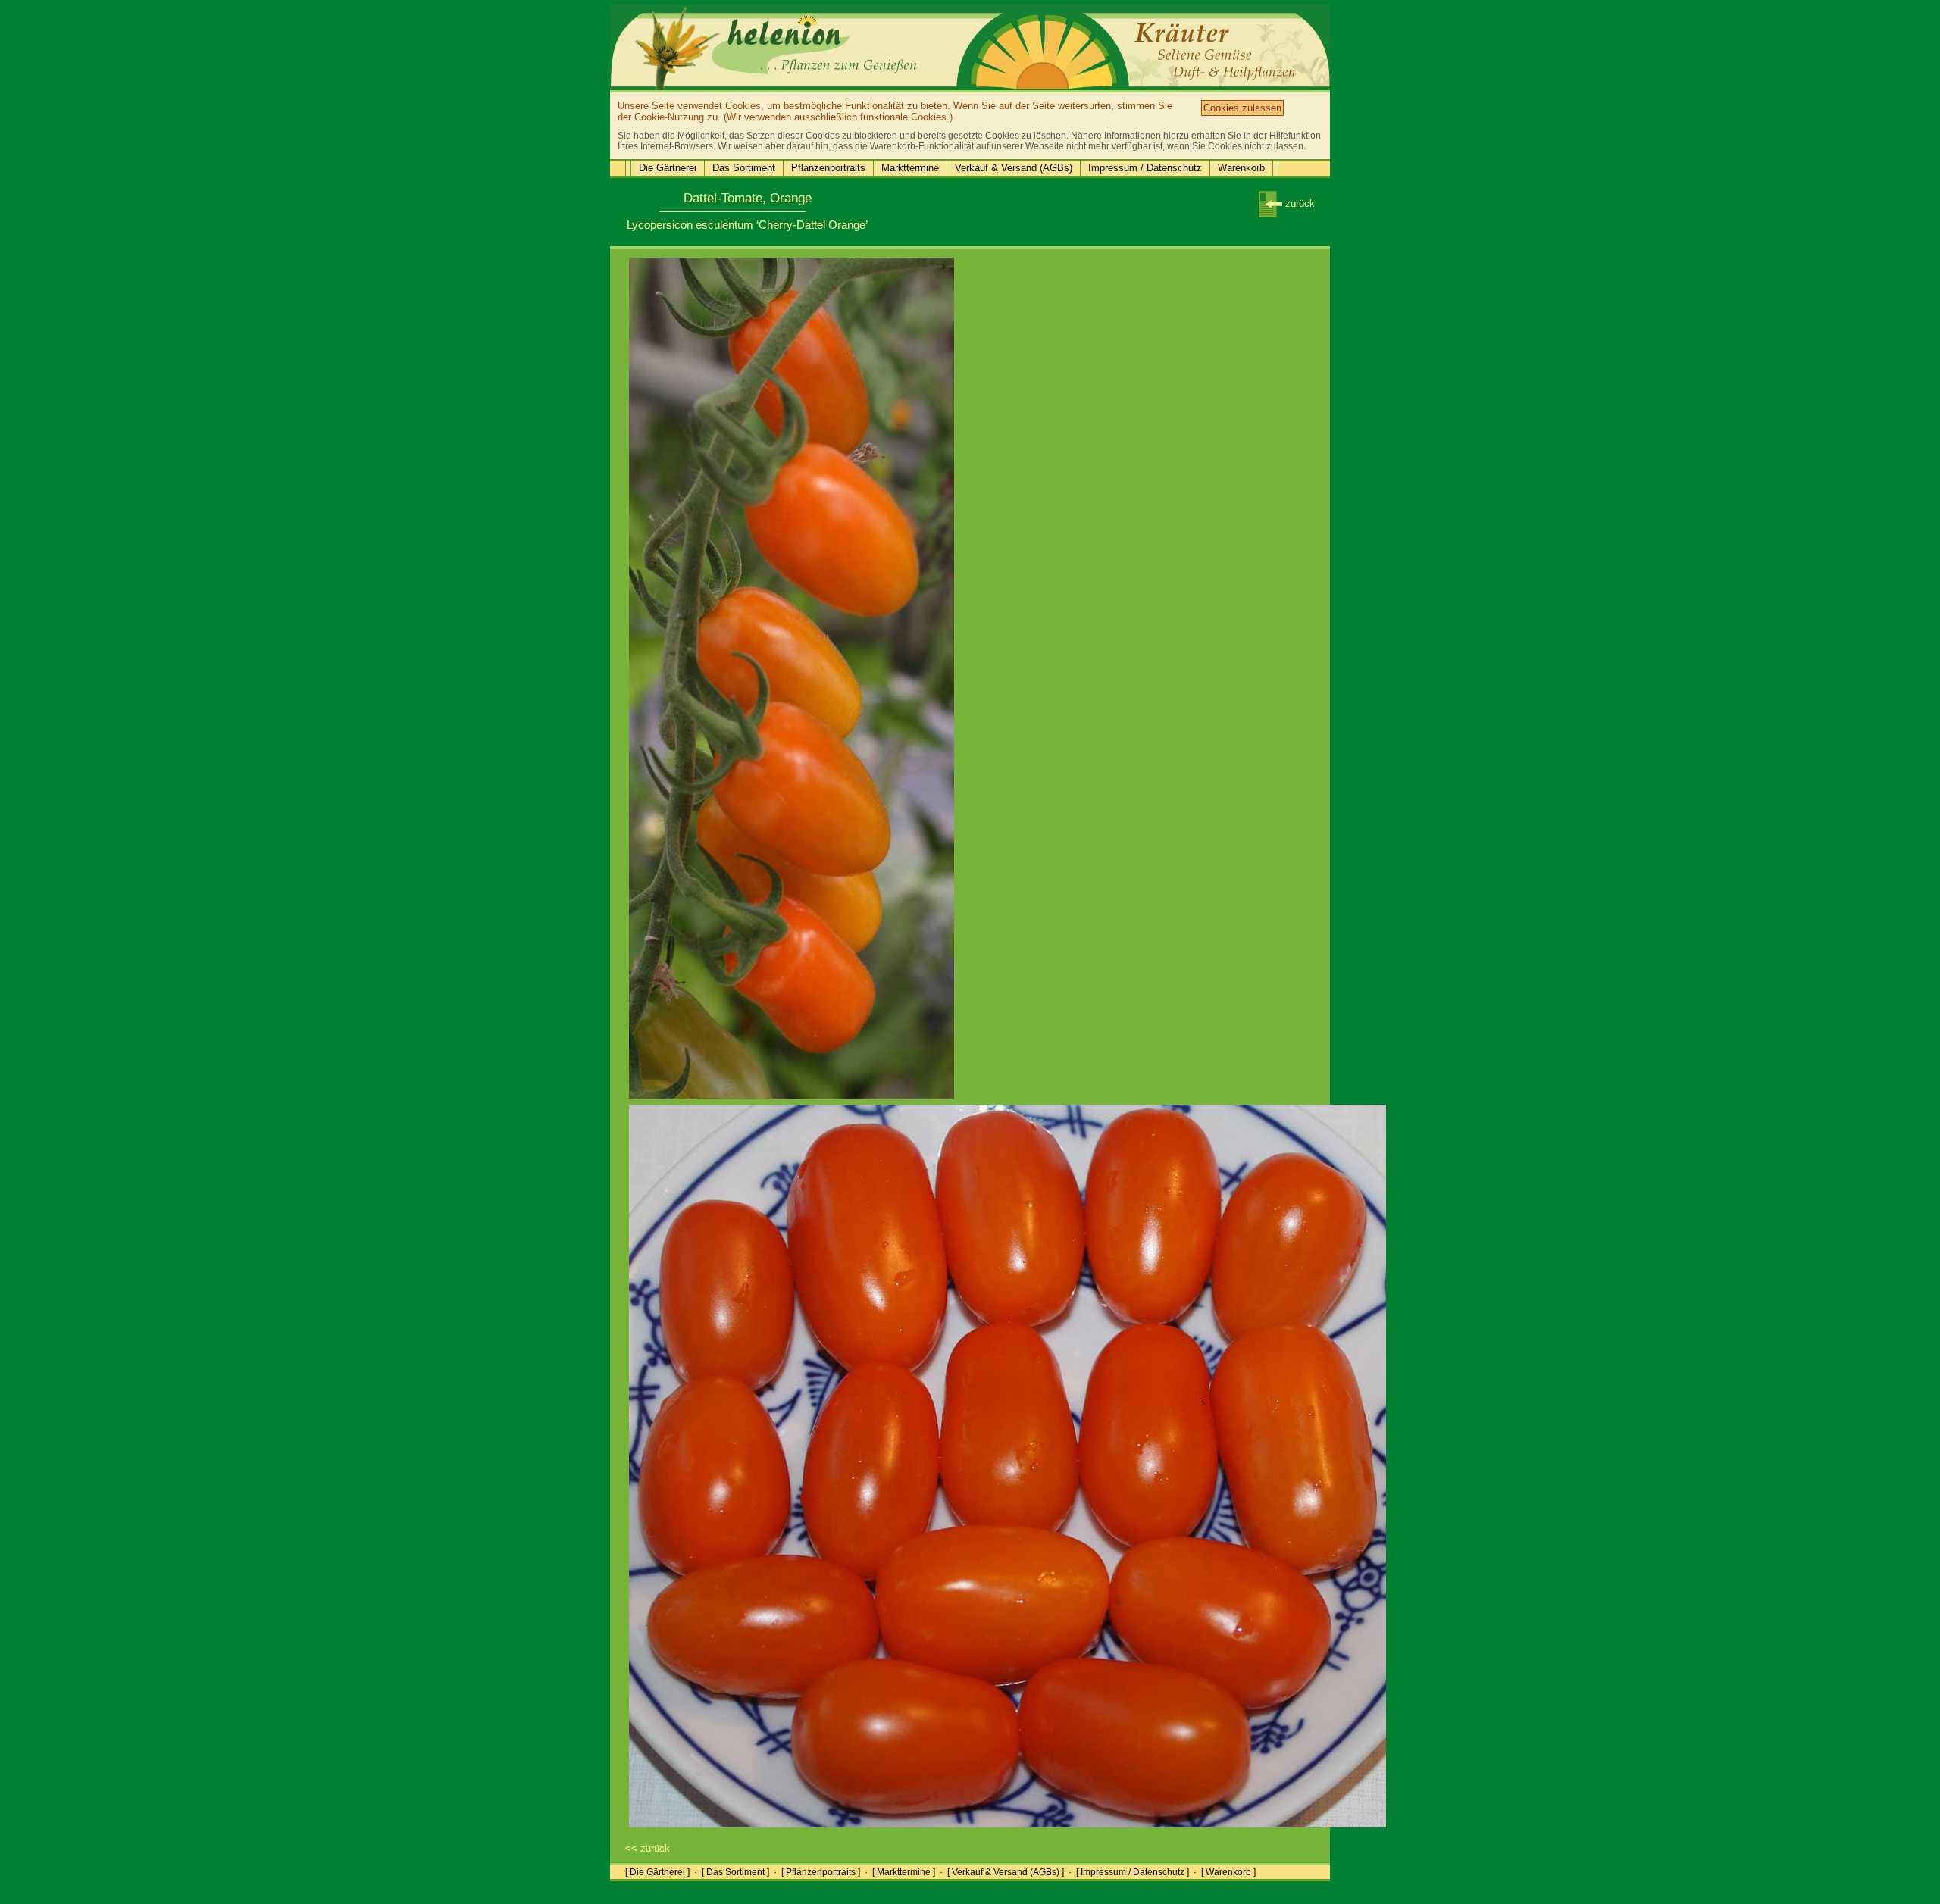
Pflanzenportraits (828, 168)
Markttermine (910, 168)
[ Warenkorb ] (1228, 1872)
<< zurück (648, 1848)
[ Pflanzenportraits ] (821, 1872)
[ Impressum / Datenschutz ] (1133, 1872)
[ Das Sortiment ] (735, 1872)
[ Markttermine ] (904, 1872)
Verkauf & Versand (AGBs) (1014, 168)
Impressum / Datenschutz (1145, 168)
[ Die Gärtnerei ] (657, 1872)
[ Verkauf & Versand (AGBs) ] (1006, 1872)
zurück (1299, 203)
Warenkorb (1241, 168)
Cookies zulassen (1242, 108)
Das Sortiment (744, 168)
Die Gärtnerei (668, 168)
